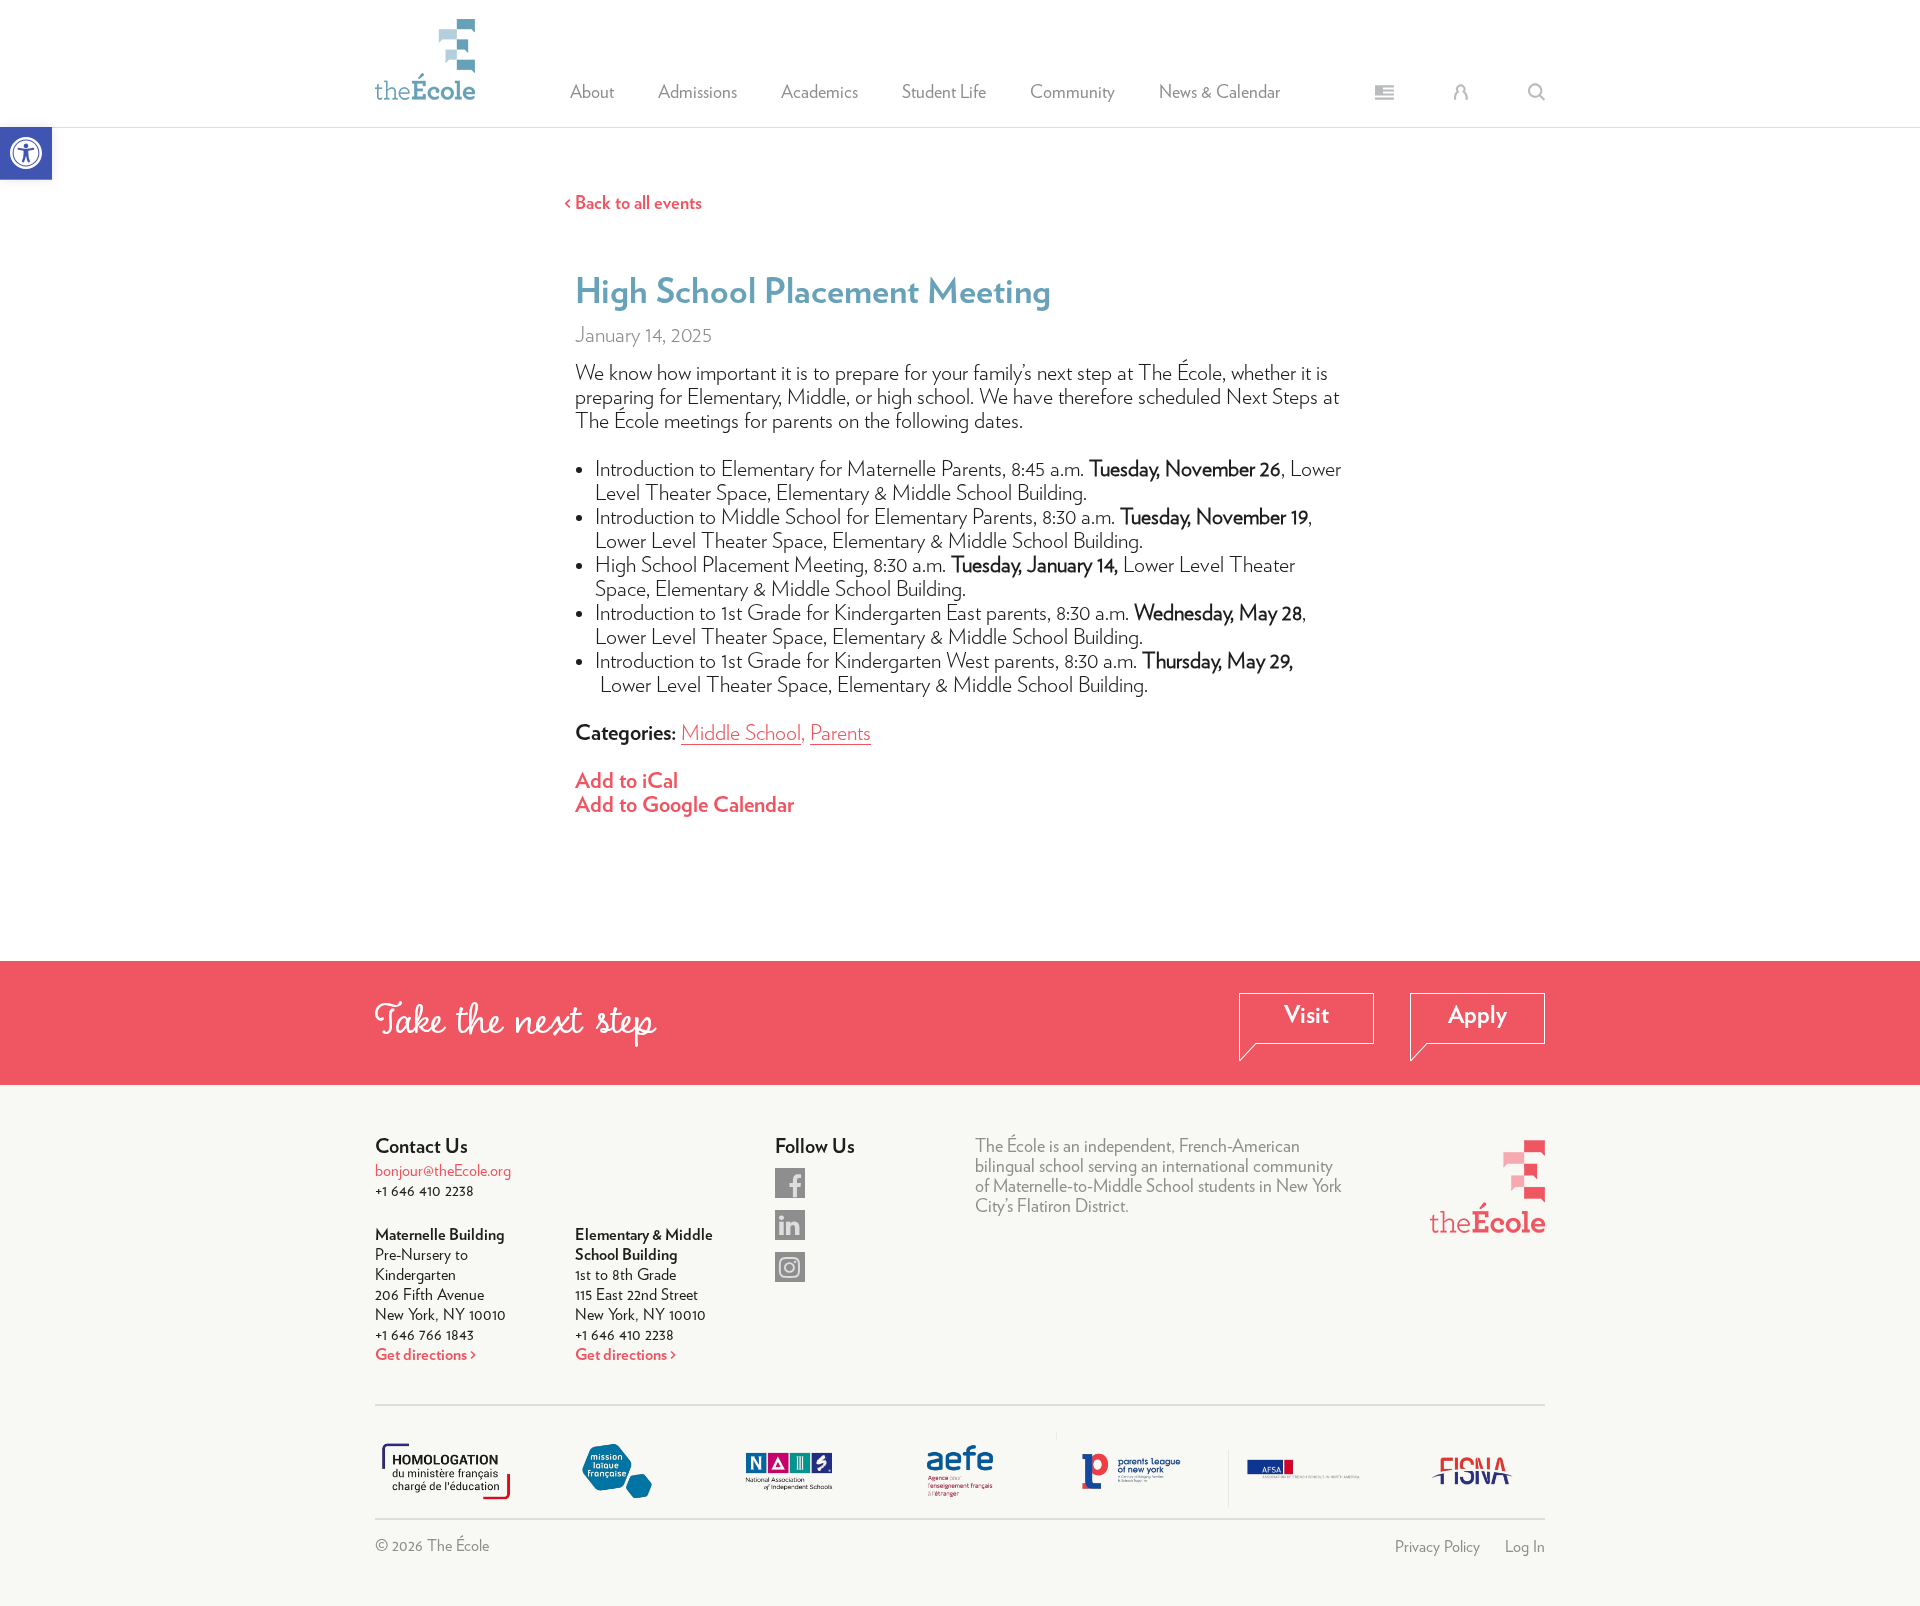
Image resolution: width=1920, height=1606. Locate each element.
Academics (819, 93)
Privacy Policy (1437, 1547)
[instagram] (790, 1267)
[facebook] (790, 1183)
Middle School (741, 733)
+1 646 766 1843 (424, 1335)
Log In (1525, 1547)
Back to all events (638, 204)
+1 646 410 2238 (424, 1191)
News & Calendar (1219, 93)
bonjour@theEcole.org (443, 1171)
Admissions (697, 93)
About (592, 93)
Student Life (944, 93)
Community (1072, 93)
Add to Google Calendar (684, 805)
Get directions (421, 1355)
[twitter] (790, 1225)
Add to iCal (626, 781)
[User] (1460, 92)
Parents (840, 733)
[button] (26, 153)
